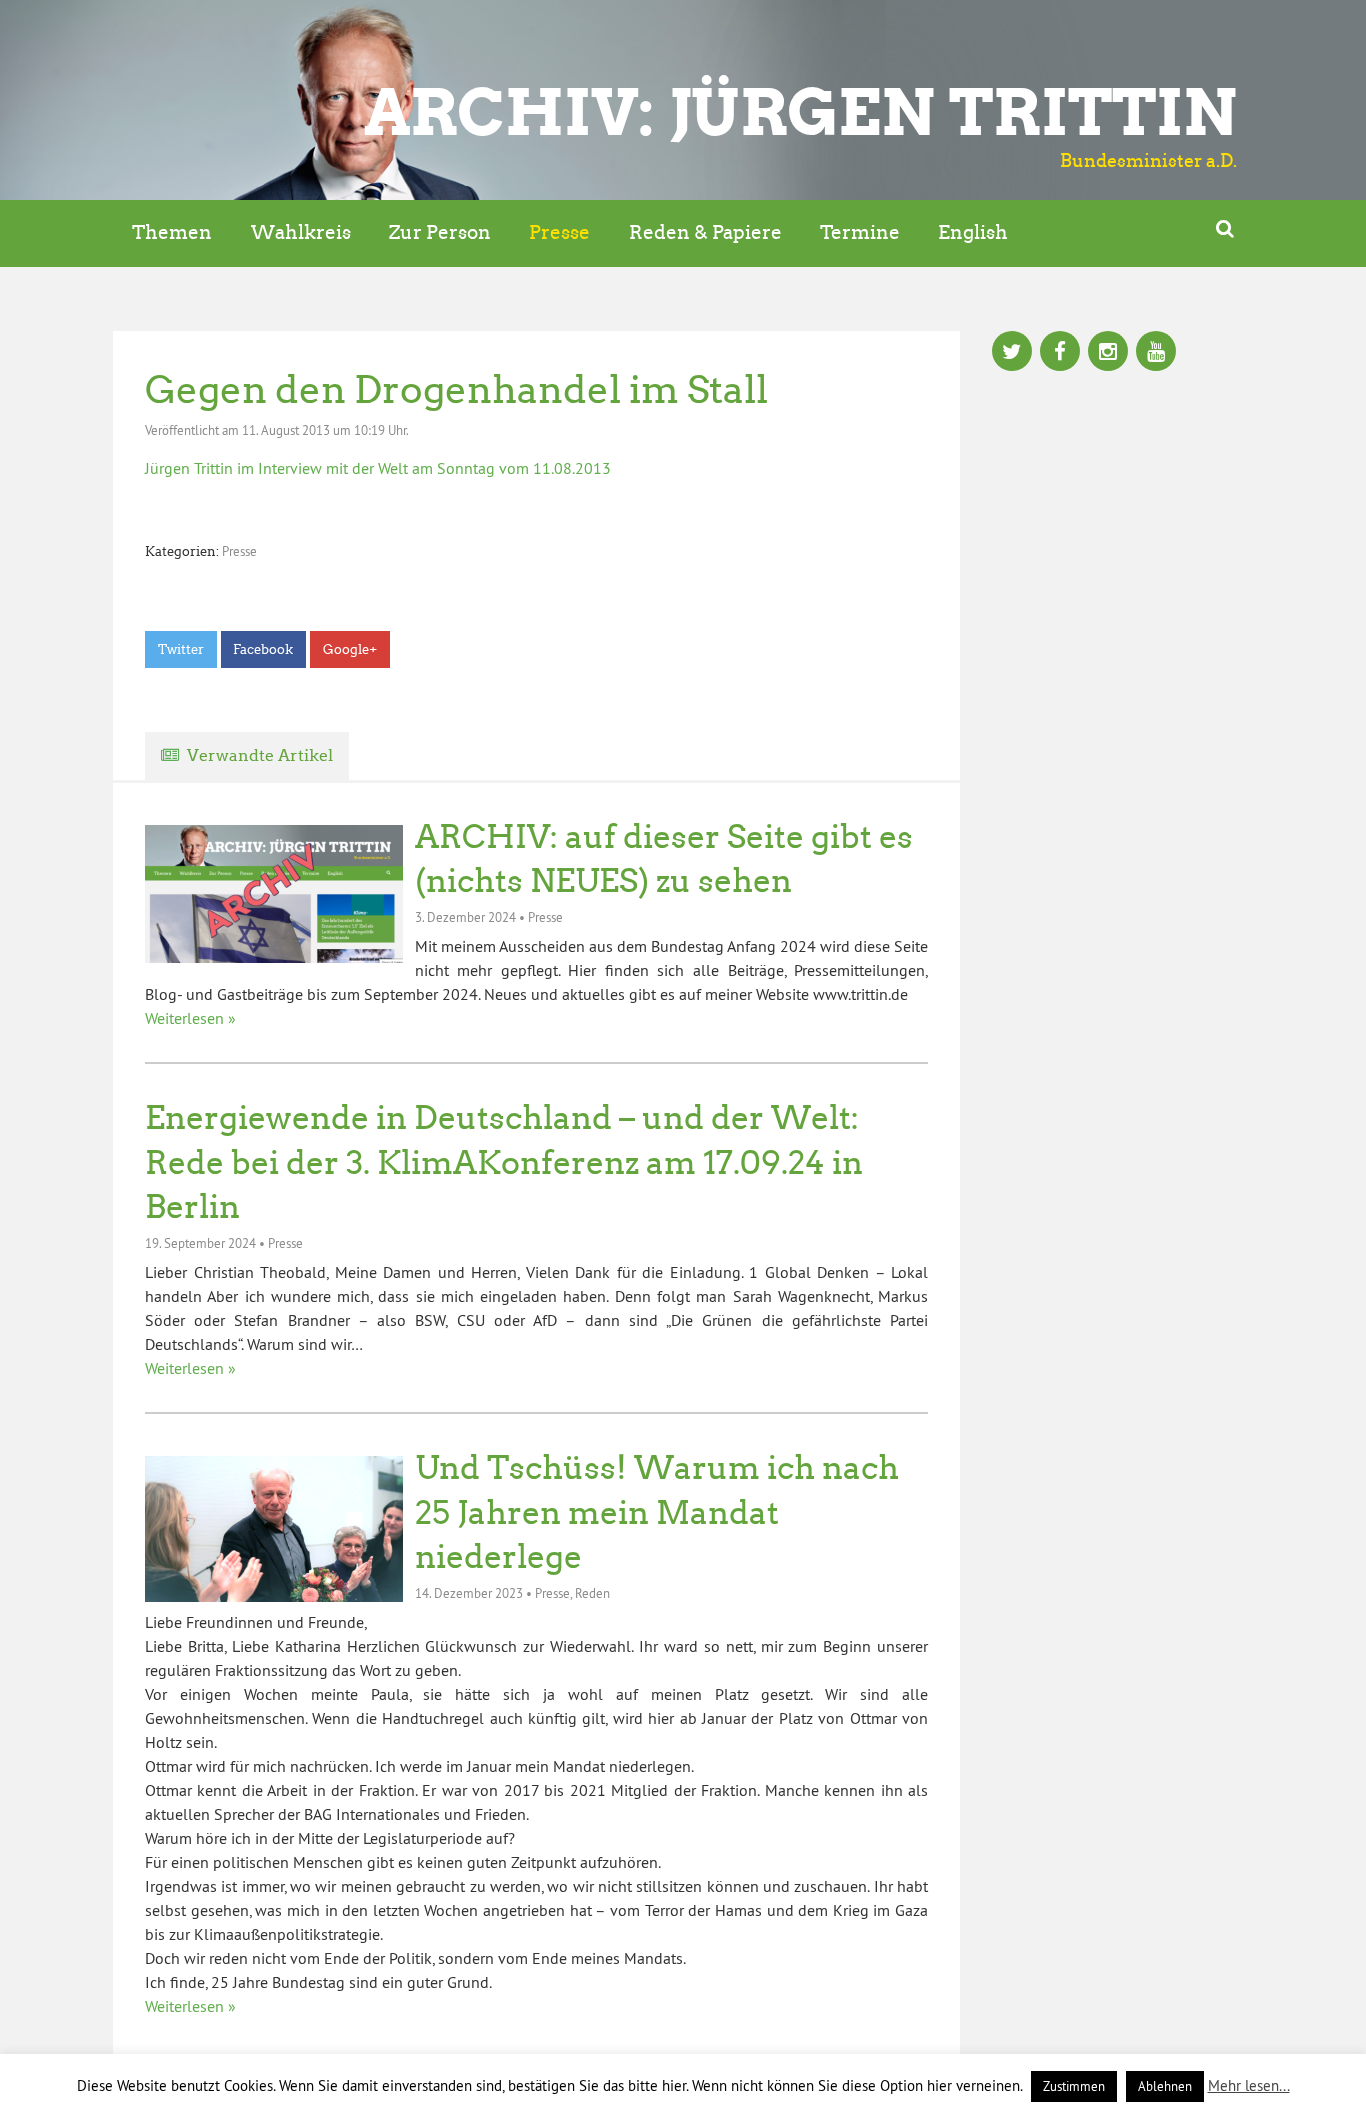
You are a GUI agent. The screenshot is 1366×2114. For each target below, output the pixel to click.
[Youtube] (1156, 353)
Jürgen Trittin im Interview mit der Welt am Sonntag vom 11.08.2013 (378, 468)
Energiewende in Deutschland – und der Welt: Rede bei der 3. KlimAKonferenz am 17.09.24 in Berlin (504, 1163)
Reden (592, 1593)
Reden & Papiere (705, 232)
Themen (172, 232)
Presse (559, 232)
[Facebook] (1060, 353)
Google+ (350, 649)
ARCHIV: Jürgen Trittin (800, 112)
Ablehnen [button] (1165, 2086)
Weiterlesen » (190, 1018)
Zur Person (440, 232)
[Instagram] (1108, 353)
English (973, 232)
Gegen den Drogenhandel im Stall (456, 389)
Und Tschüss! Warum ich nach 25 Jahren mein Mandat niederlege (657, 1513)
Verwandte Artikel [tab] (260, 755)
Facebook (263, 649)
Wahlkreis (301, 232)
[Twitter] (1012, 353)
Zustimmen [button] (1074, 2086)
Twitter (181, 649)
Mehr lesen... (1249, 2085)
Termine (860, 232)
